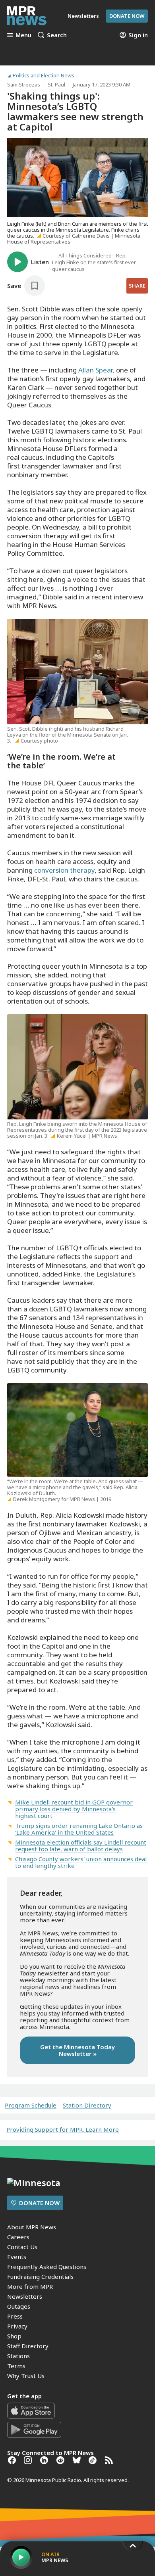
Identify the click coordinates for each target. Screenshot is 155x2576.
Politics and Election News (44, 76)
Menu (23, 35)
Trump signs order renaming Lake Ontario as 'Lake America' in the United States (79, 1829)
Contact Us (22, 2247)
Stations (18, 2356)
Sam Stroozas (24, 84)
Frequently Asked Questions (47, 2267)
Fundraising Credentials (40, 2277)
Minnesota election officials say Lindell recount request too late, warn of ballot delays (81, 1846)
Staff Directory (28, 2346)
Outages (19, 2306)
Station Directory (87, 2105)
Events (17, 2257)
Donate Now (127, 16)
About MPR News (32, 2227)
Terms (16, 2366)
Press (15, 2316)
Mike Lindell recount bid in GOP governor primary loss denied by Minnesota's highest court (74, 1809)
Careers (18, 2237)
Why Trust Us (26, 2376)
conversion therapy (64, 870)
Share (137, 286)
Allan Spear (95, 370)
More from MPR (30, 2286)
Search (57, 35)
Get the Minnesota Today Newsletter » (77, 2050)
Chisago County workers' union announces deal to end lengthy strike (81, 1862)
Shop (14, 2336)
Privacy (17, 2326)
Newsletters (25, 2296)
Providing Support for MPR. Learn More (63, 2129)
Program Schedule (31, 2105)
